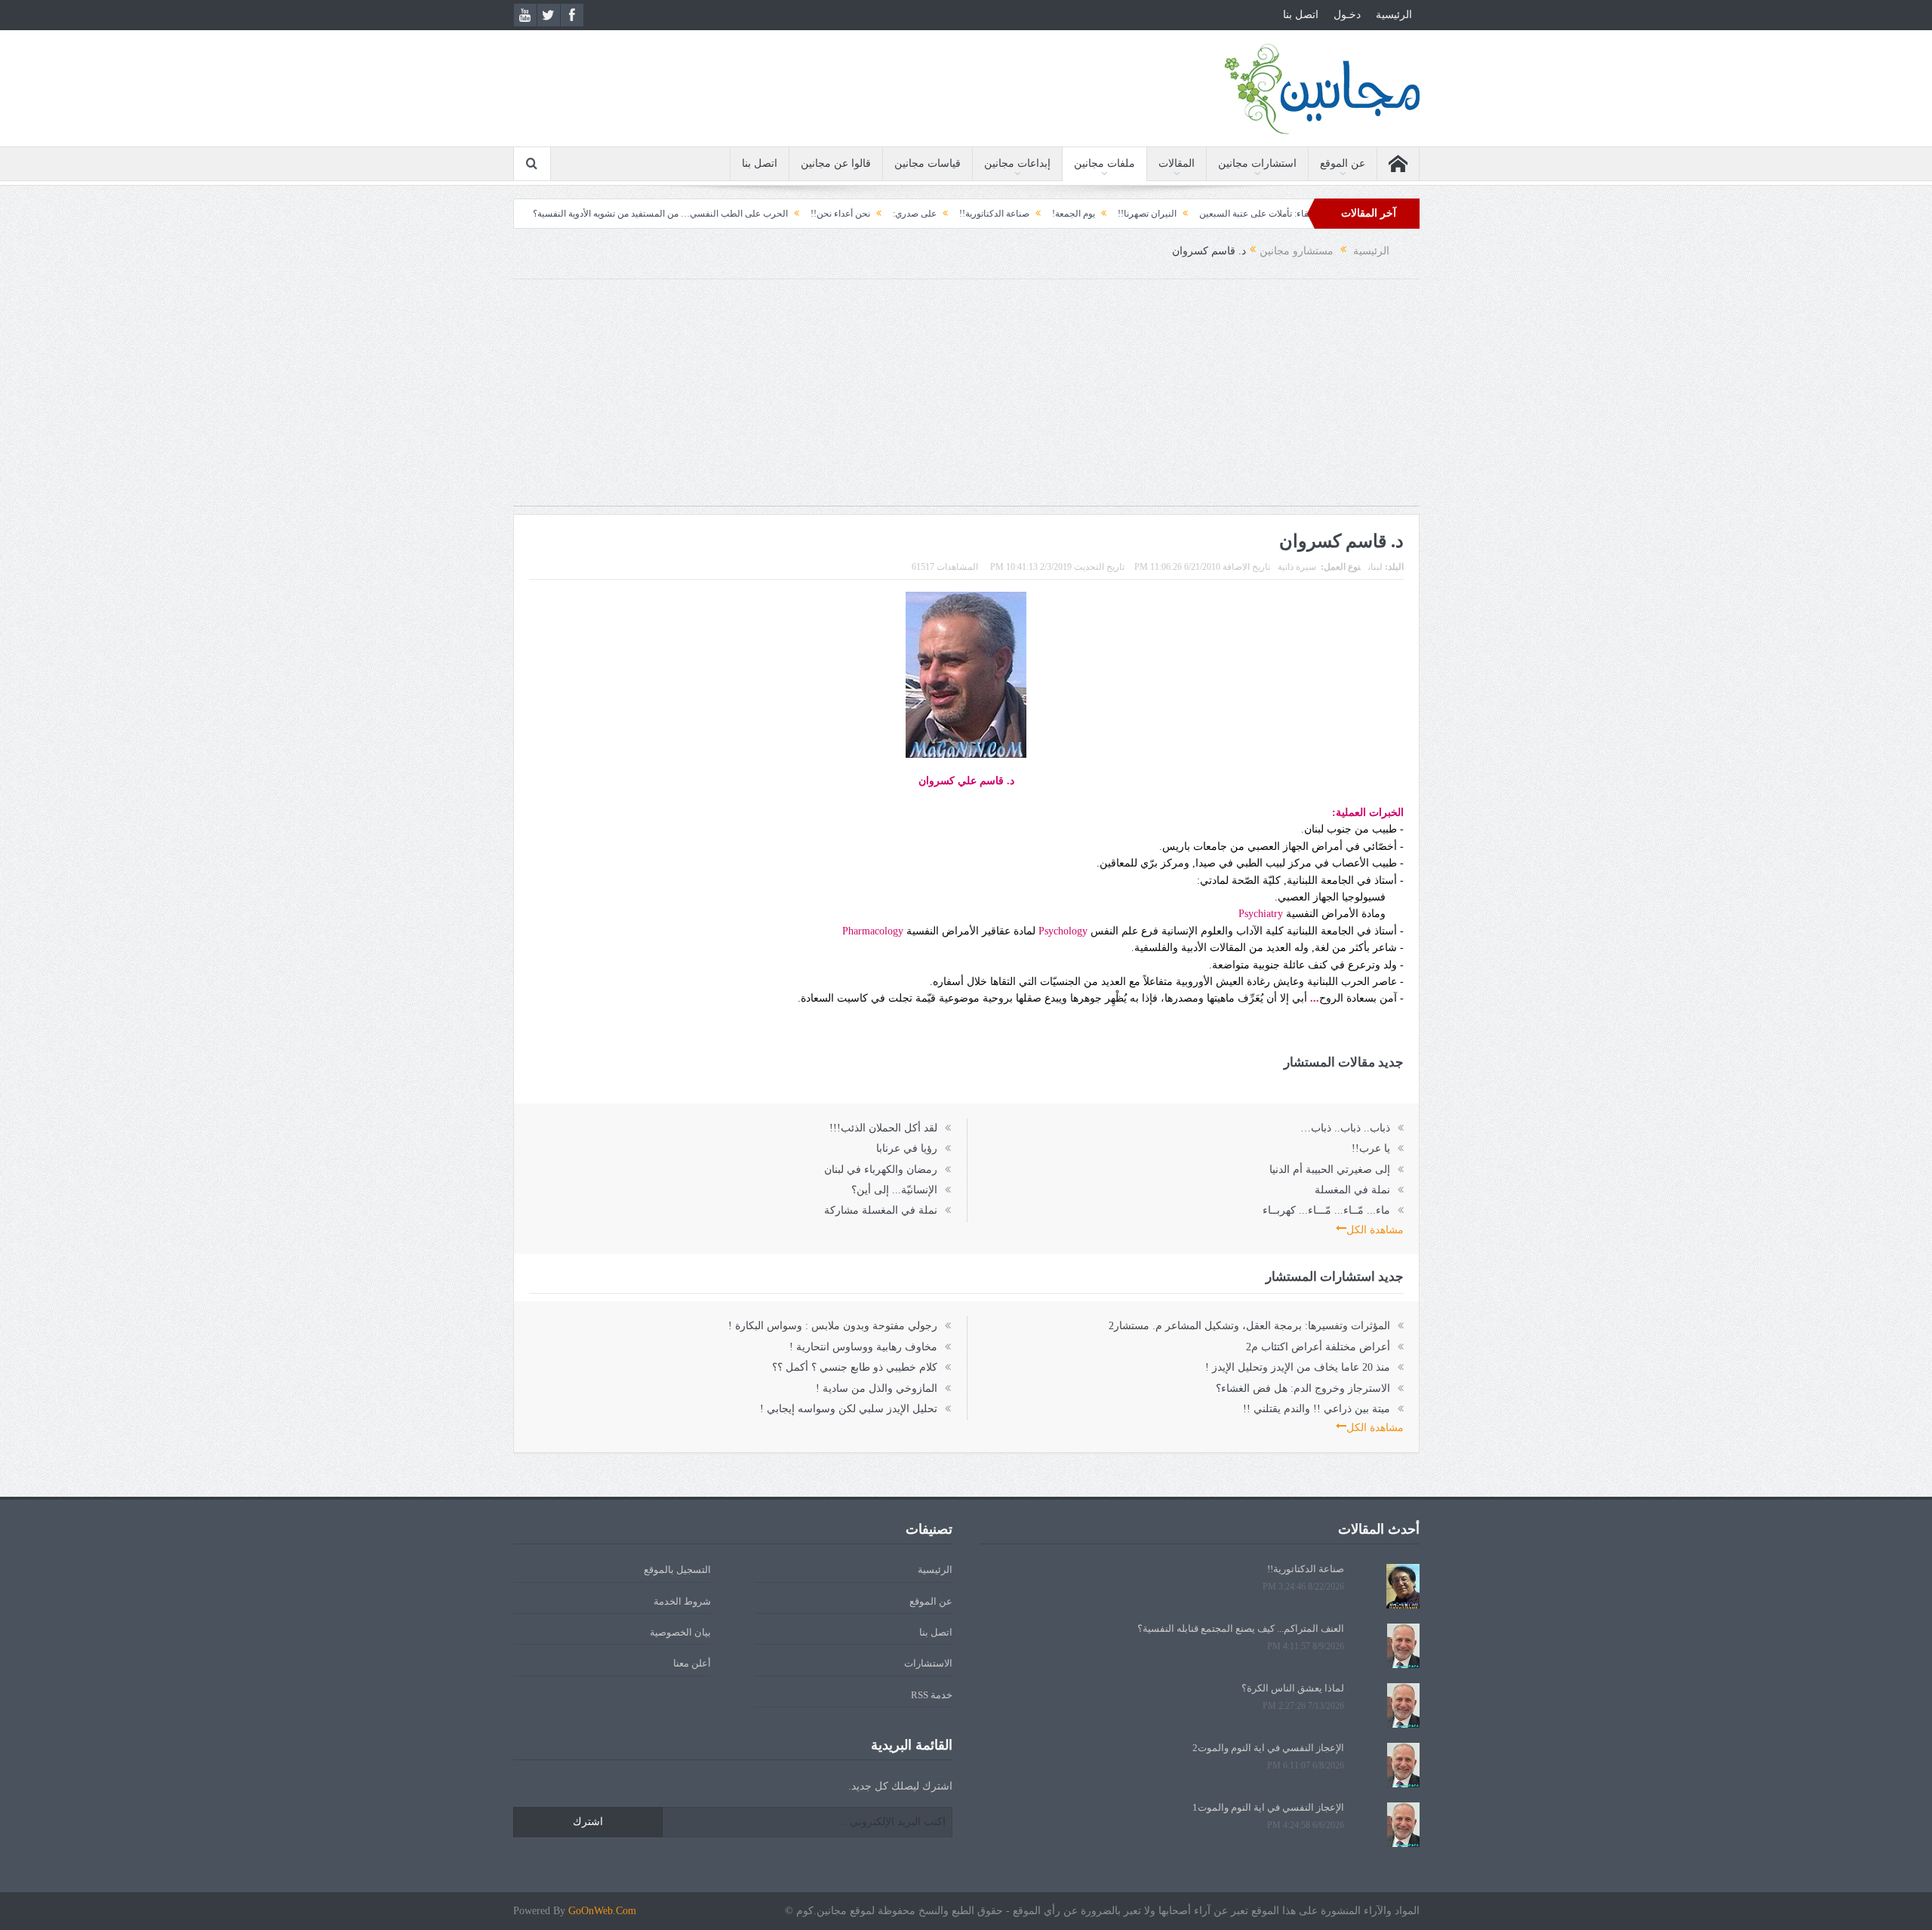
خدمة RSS (932, 1695)
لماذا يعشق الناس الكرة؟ (1293, 1688)
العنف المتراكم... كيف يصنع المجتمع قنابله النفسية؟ (1241, 1628)
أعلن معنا (692, 1663)
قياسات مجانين (928, 163)
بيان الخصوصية (680, 1632)
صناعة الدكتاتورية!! (1065, 214)
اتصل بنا (1301, 15)
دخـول (1347, 15)
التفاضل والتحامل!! (545, 214)
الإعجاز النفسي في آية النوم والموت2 (1268, 1748)
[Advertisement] (966, 400)
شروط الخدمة (682, 1601)
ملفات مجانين (1104, 163)
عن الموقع (1343, 163)
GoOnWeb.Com (602, 1911)
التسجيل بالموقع (677, 1570)
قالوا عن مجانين (836, 163)
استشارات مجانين (1257, 163)
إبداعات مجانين (1017, 163)
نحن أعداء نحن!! (911, 214)
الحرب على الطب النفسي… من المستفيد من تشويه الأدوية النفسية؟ (731, 214)
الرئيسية (1394, 15)
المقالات (1177, 163)
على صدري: (986, 214)
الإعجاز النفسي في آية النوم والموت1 (1268, 1807)
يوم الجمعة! (1144, 214)
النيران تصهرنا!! (1218, 214)
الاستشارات (928, 1663)
